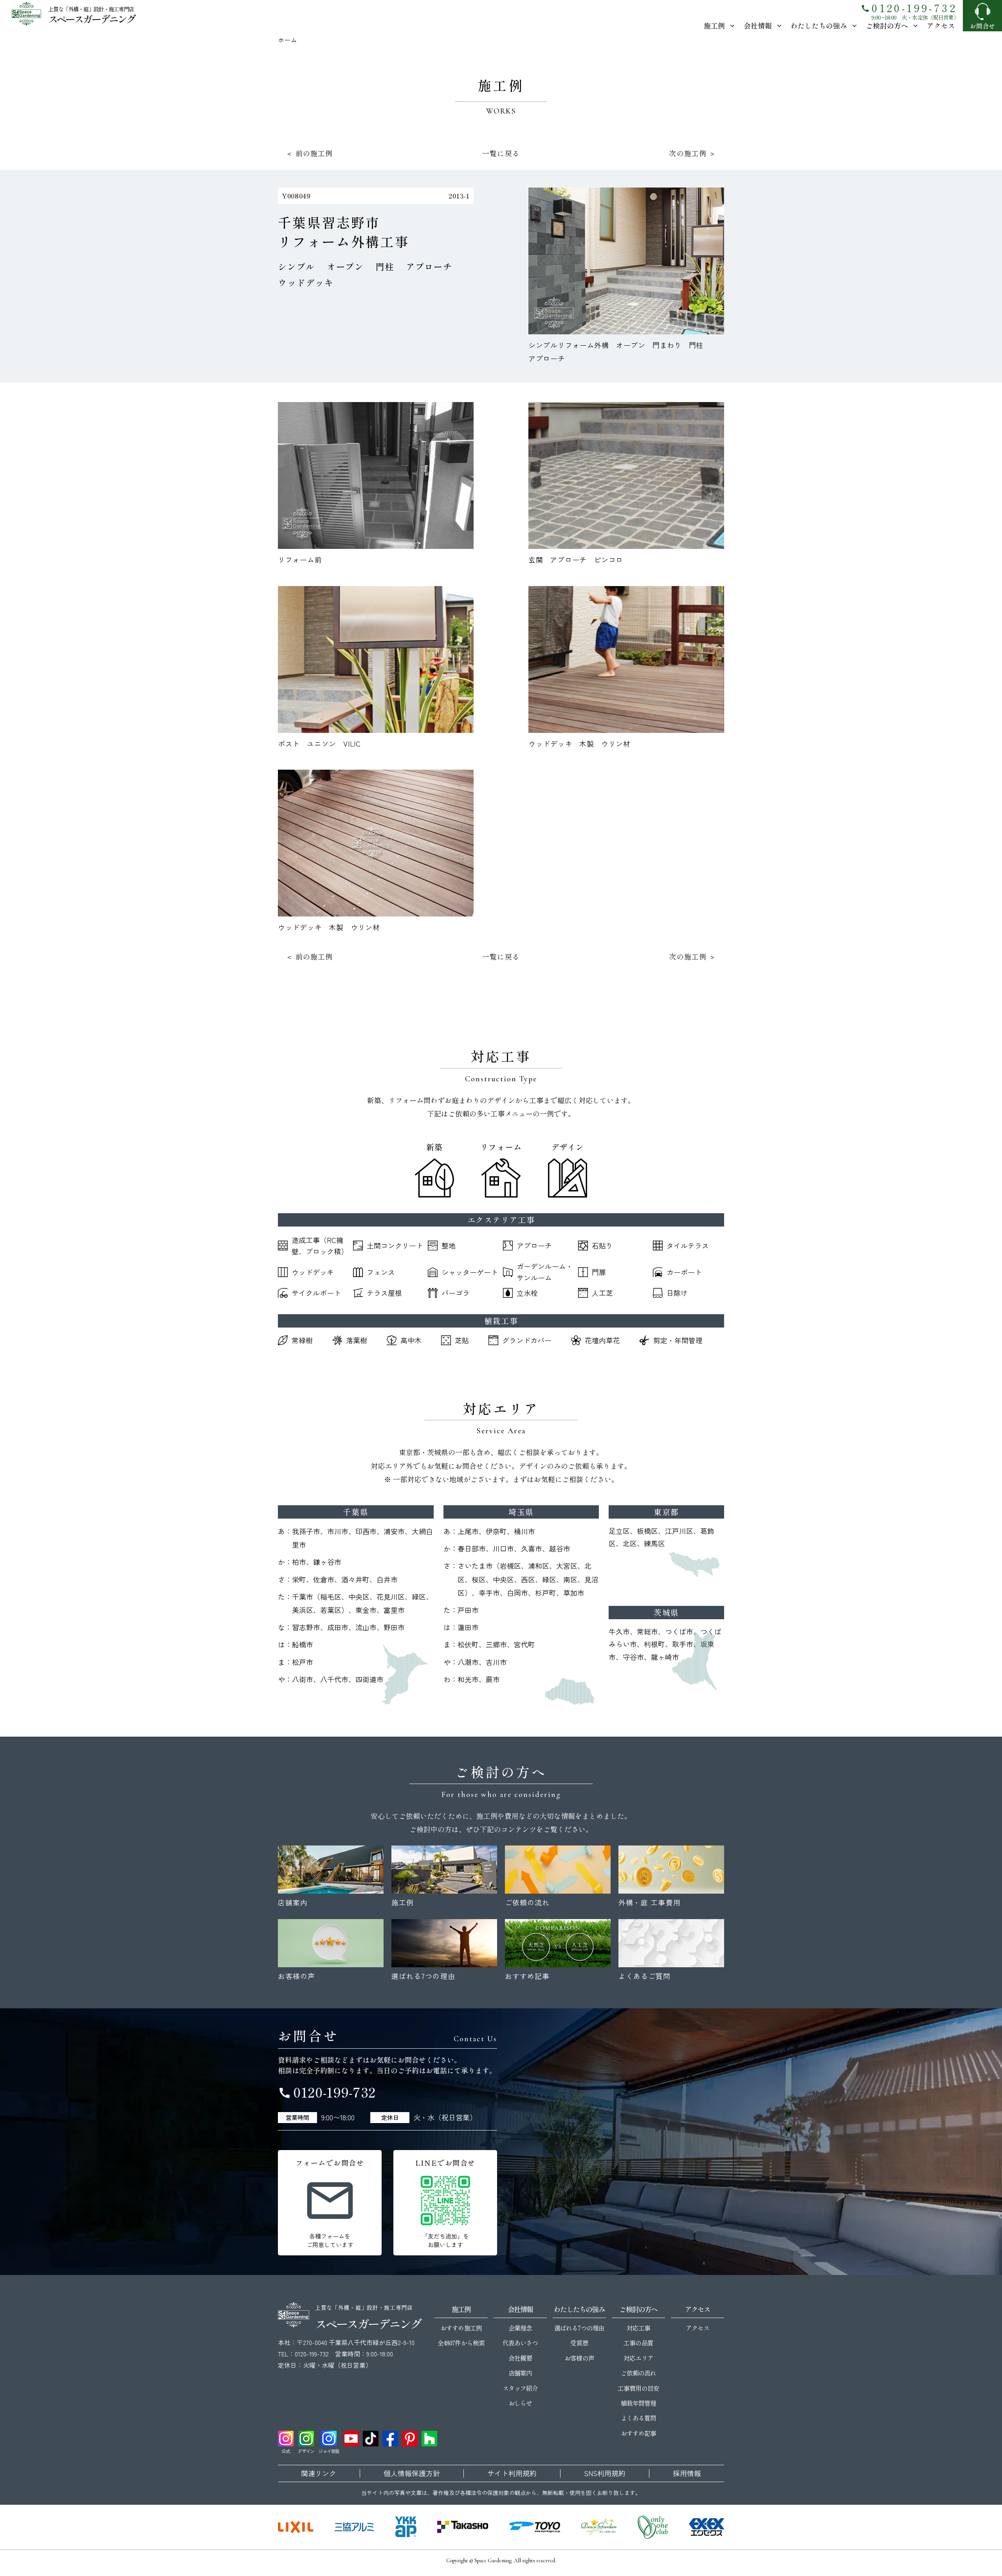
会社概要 (520, 2358)
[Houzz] (429, 2439)
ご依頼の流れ (638, 2373)
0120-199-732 (909, 8)
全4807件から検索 (461, 2343)
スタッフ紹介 (520, 2388)
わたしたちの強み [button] (819, 25)
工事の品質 (638, 2343)
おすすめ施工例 (461, 2328)
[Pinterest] (410, 2439)
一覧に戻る (501, 153)
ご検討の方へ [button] (887, 25)
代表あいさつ (520, 2343)
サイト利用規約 (512, 2473)
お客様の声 (579, 2358)
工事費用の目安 (638, 2388)
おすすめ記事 (638, 2433)
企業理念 (520, 2328)
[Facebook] (390, 2439)
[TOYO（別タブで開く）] (535, 2527)
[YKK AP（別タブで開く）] (406, 2527)
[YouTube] (351, 2439)
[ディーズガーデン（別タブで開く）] (599, 2527)
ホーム (287, 40)
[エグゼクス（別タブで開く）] (706, 2527)
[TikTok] (371, 2439)
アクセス (941, 25)
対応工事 (638, 2328)
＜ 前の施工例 (309, 153)
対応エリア (638, 2358)
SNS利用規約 (605, 2473)
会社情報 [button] (758, 25)
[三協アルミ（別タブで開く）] (354, 2527)
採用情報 (687, 2473)
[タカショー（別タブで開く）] (463, 2527)
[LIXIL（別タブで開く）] (296, 2527)
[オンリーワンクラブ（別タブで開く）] (653, 2527)
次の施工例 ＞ (693, 153)
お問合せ (982, 26)
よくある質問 (638, 2418)
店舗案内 (520, 2373)
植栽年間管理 (638, 2403)
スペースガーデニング (91, 19)
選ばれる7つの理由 (579, 2328)
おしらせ (520, 2403)
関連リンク (319, 2473)
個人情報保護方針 (412, 2473)
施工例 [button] (714, 25)
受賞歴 (579, 2343)
